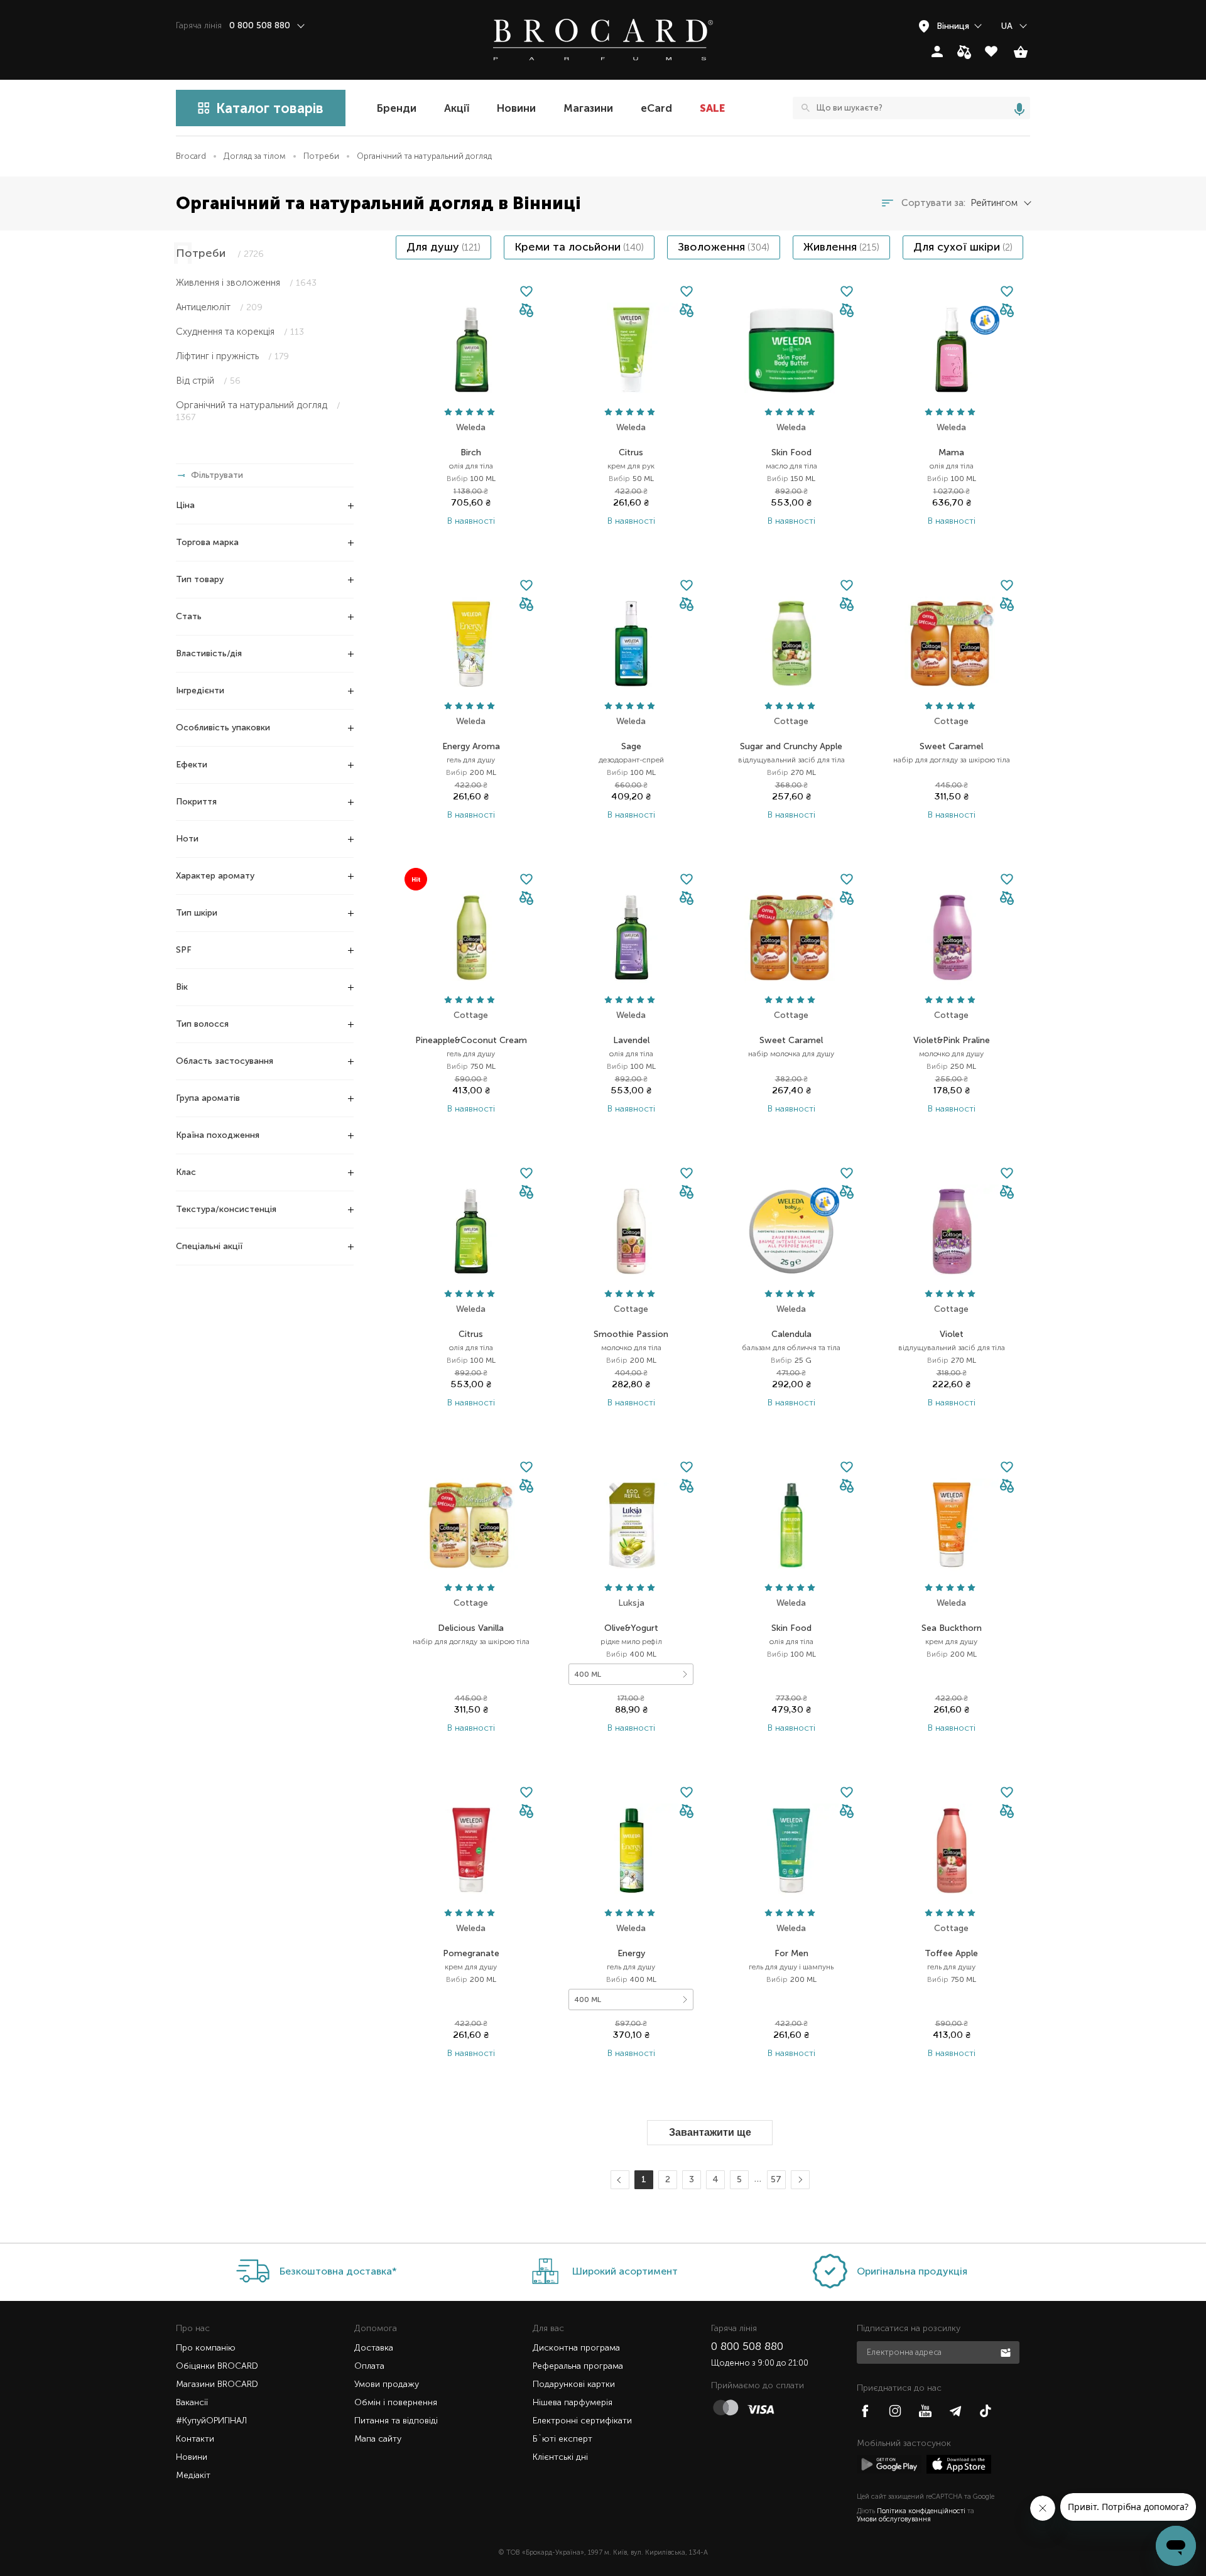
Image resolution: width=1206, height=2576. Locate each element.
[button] (526, 311)
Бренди (397, 108)
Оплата (369, 2366)
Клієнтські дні (560, 2457)
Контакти (195, 2439)
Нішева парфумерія (573, 2402)
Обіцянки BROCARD (217, 2366)
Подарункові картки (574, 2384)
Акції (457, 108)
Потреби (321, 156)
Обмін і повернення (396, 2402)
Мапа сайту (378, 2439)
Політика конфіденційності (921, 2511)
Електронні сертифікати (582, 2421)
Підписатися (1007, 2352)
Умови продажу (387, 2384)
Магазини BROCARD (217, 2384)
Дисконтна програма (576, 2348)
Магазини (588, 108)
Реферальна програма (578, 2366)
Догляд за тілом (255, 156)
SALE (712, 108)
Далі (798, 2180)
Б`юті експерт (562, 2439)
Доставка (374, 2348)
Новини (516, 108)
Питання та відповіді (396, 2421)
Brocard (191, 156)
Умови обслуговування (894, 2519)
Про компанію (206, 2348)
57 (776, 2179)
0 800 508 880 (747, 2346)
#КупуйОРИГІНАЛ (211, 2421)
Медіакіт (193, 2475)
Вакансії (192, 2402)
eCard (656, 108)
